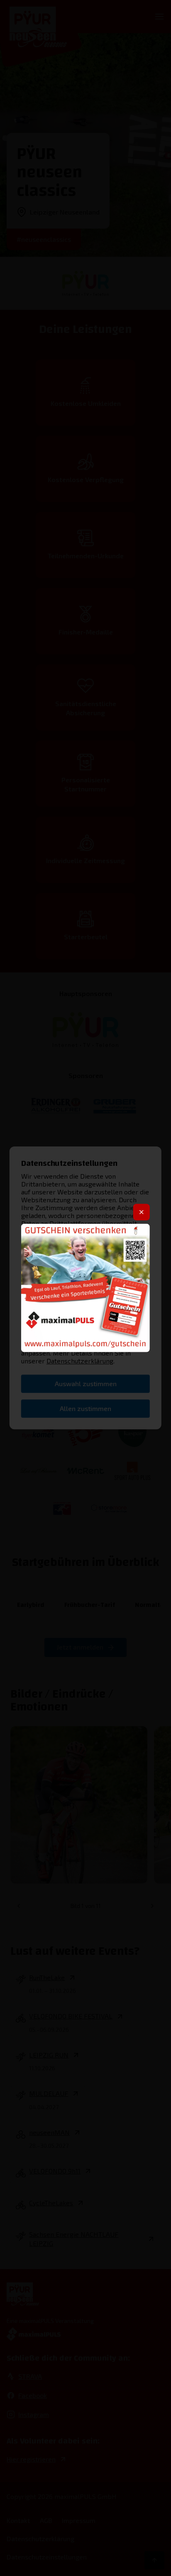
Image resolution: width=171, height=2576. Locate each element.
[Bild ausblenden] (142, 1212)
